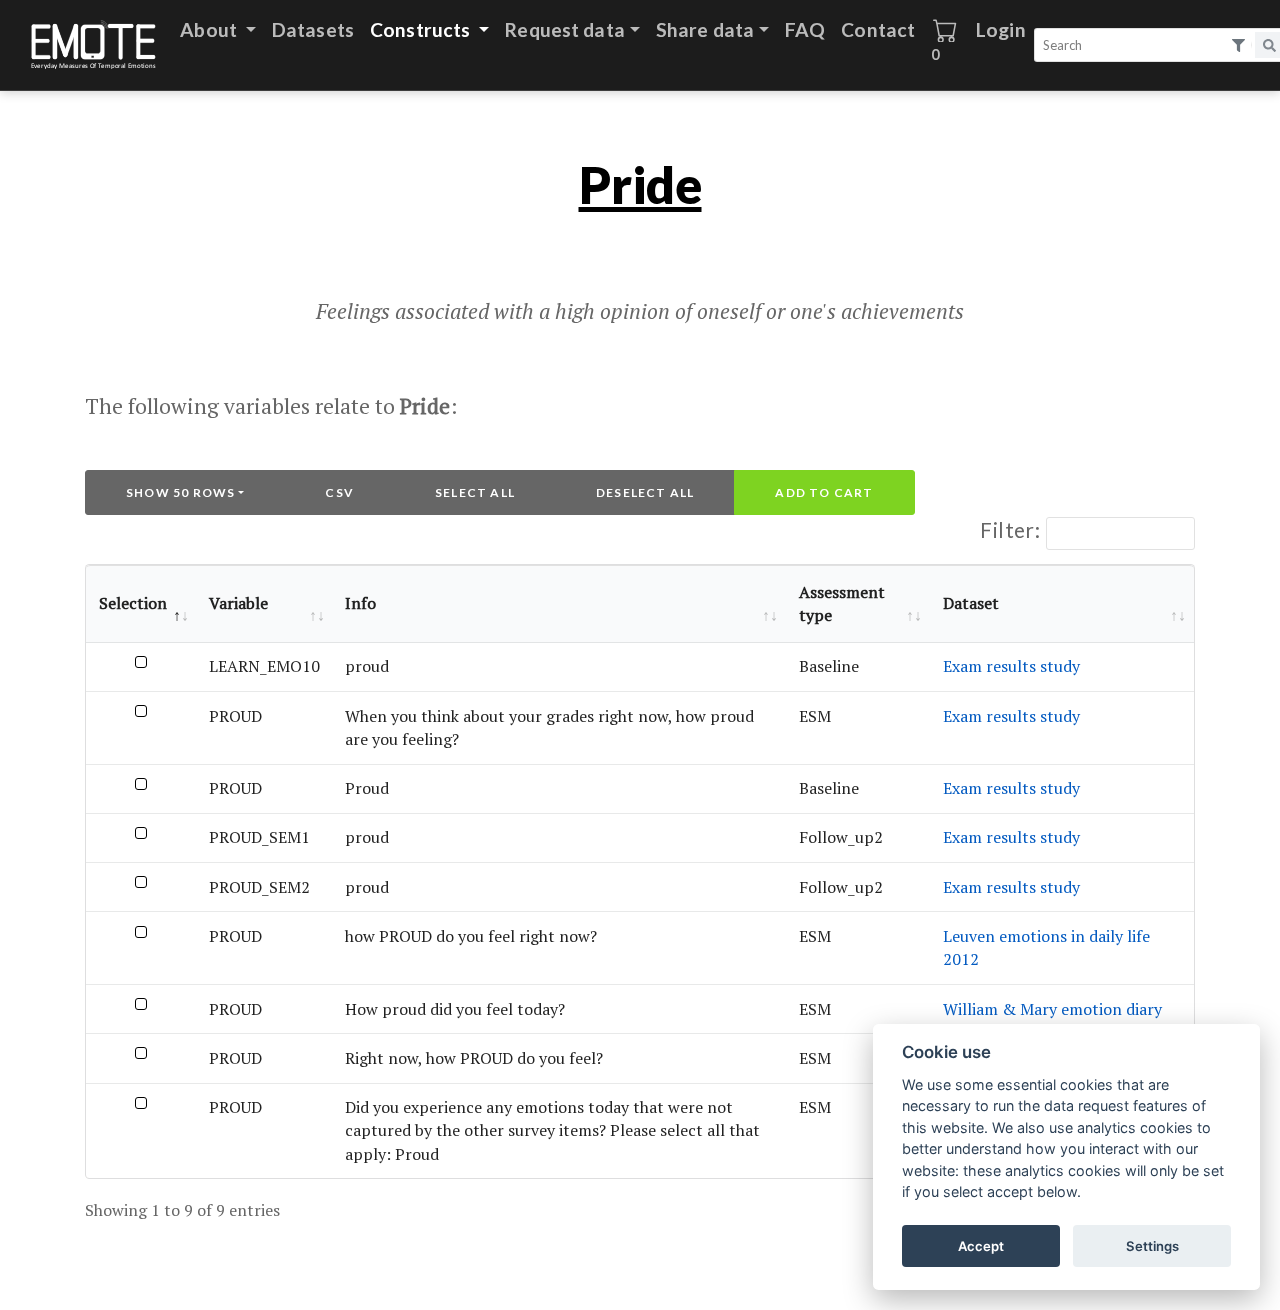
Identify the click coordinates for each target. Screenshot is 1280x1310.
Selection (133, 603)
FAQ (805, 29)
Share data (705, 29)
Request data (565, 29)
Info (360, 603)
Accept (981, 1246)
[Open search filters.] (1239, 45)
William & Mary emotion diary (1052, 1009)
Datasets (313, 29)
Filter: (1010, 529)
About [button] (210, 29)
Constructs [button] (422, 29)
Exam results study (1011, 666)
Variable (238, 603)
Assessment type (842, 603)
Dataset (971, 603)
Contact (878, 29)
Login (1001, 29)
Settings (1152, 1246)
